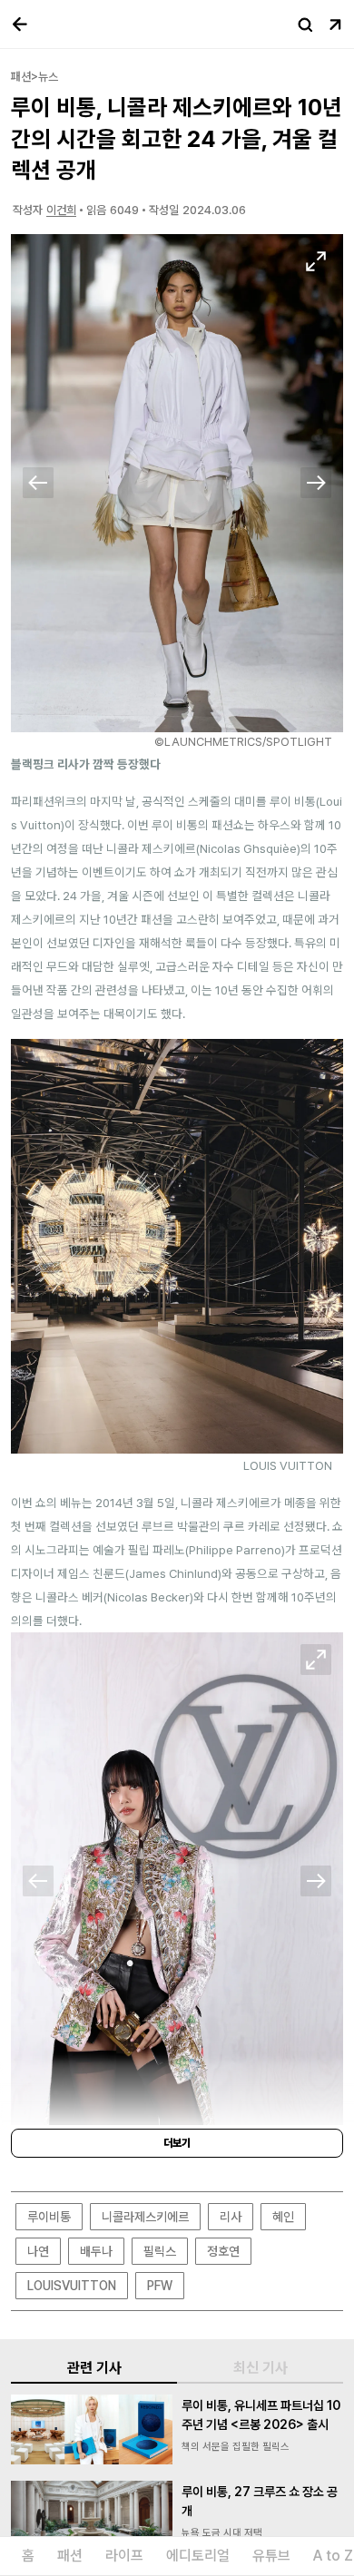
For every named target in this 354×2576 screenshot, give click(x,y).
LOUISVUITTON (72, 2286)
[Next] (316, 483)
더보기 (177, 2143)
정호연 (223, 2251)
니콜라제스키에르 (145, 2217)
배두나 (96, 2251)
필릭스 (160, 2251)
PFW (160, 2286)
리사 (231, 2217)
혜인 (283, 2217)
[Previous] (38, 483)
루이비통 (49, 2217)
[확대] (316, 261)
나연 (38, 2251)
